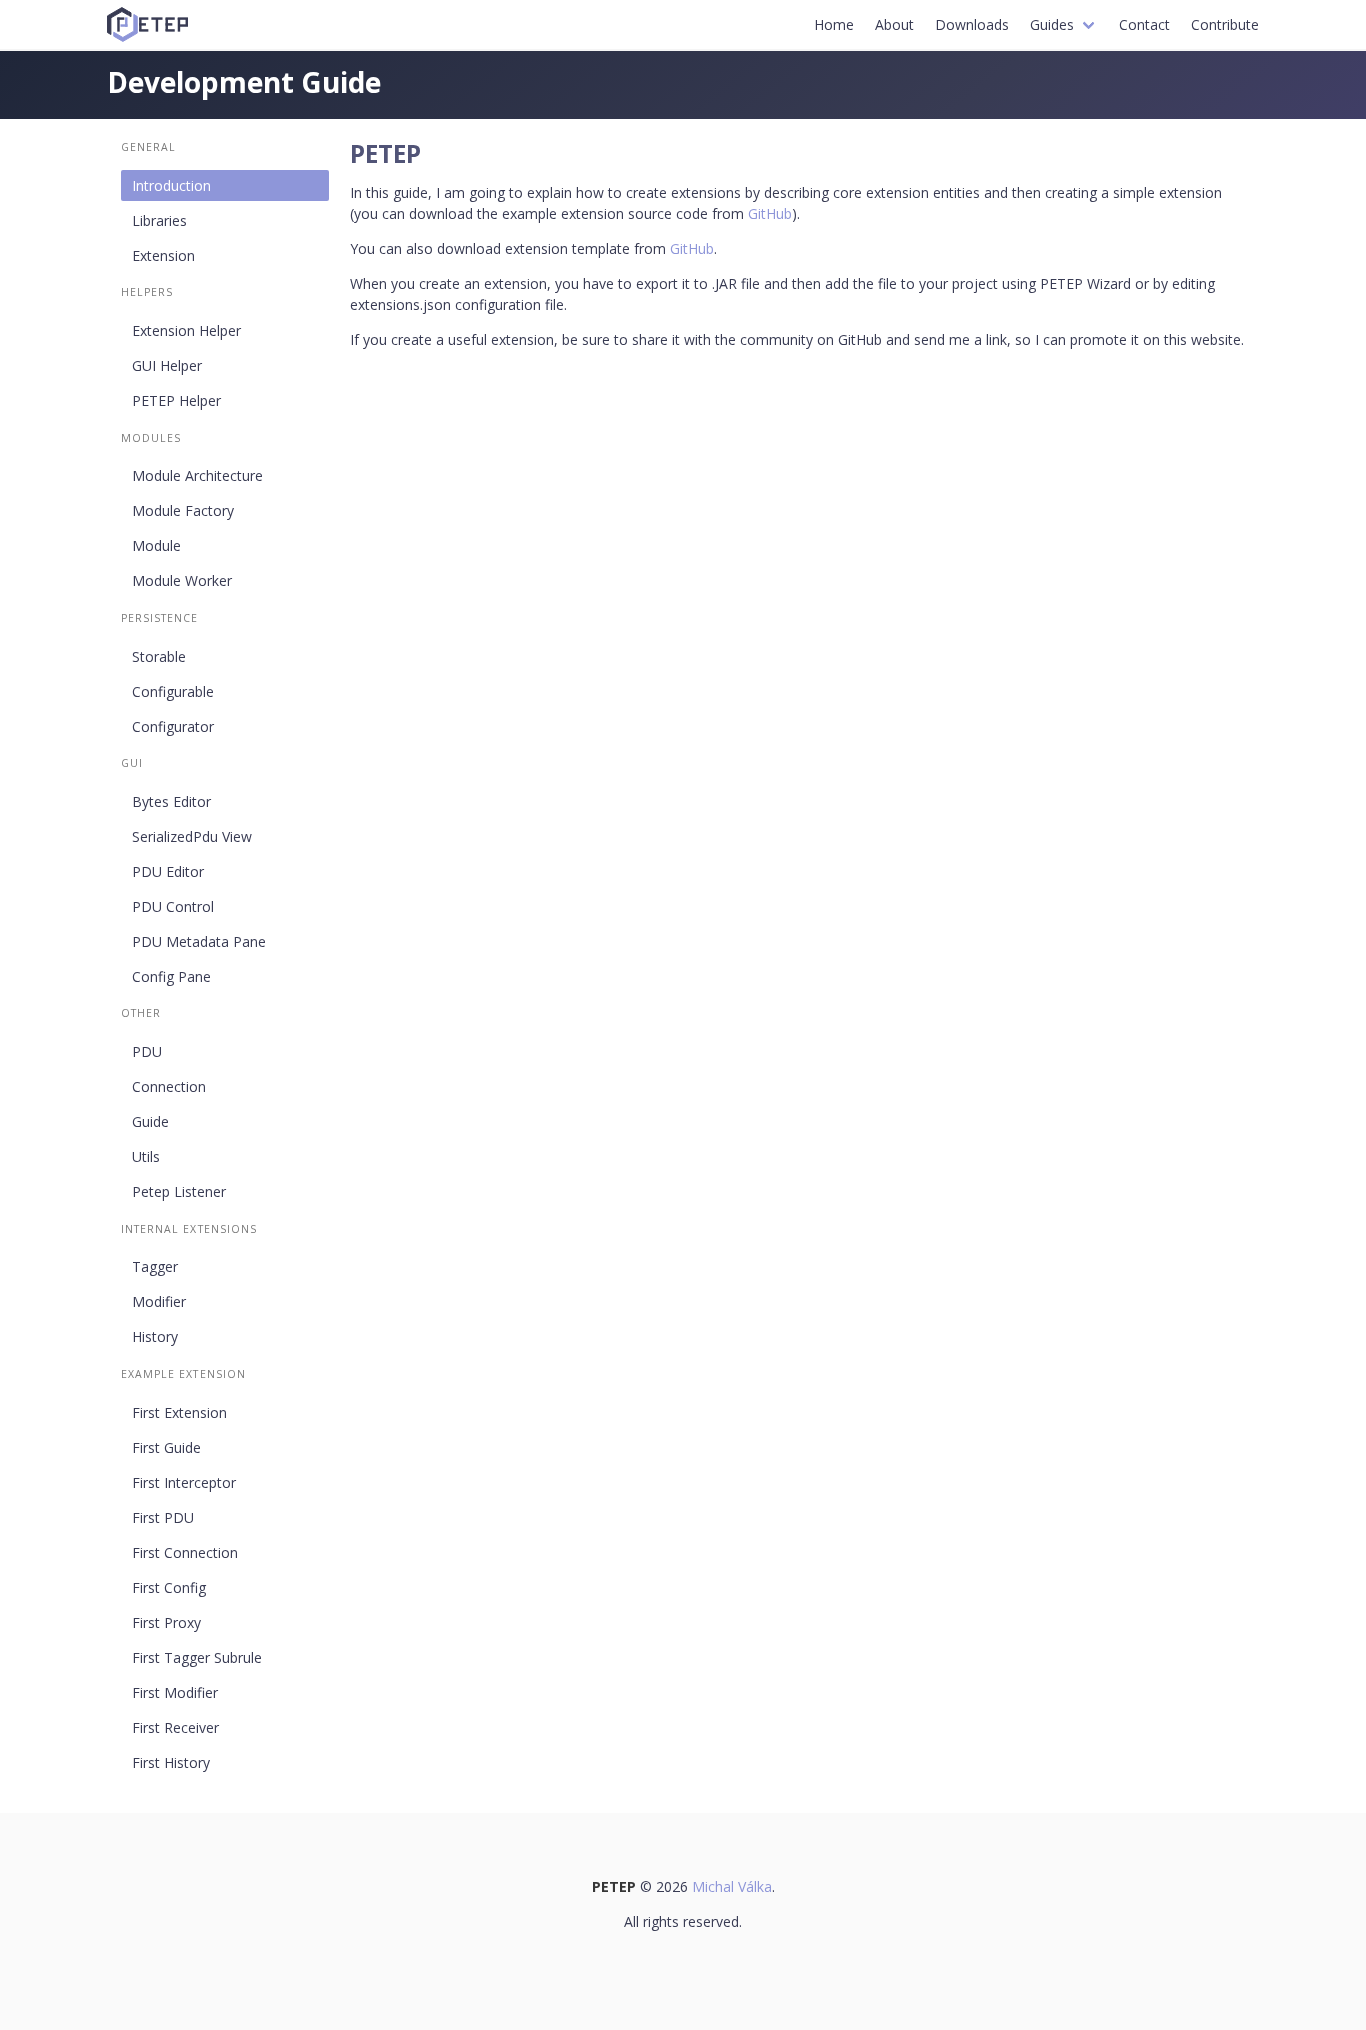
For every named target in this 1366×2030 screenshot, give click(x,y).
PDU (147, 1051)
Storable (159, 656)
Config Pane (171, 976)
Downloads (972, 24)
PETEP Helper (176, 400)
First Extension (179, 1412)
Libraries (159, 220)
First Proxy (166, 1622)
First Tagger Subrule (197, 1657)
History (155, 1336)
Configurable (173, 691)
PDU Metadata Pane (199, 941)
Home (834, 24)
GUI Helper (167, 365)
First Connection (185, 1552)
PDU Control (173, 906)
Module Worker (182, 580)
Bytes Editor (171, 801)
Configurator (173, 726)
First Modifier (175, 1692)
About (894, 24)
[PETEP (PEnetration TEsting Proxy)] (148, 24)
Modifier (159, 1301)
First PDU (163, 1517)
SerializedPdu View (192, 836)
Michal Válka (732, 1886)
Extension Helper (186, 330)
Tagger (155, 1266)
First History (171, 1762)
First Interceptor (184, 1482)
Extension (163, 255)
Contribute (1225, 24)
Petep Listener (179, 1191)
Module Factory (183, 510)
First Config (169, 1587)
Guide (150, 1121)
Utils (146, 1156)
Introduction (171, 185)
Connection (169, 1086)
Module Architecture (197, 475)
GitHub (770, 213)
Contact (1144, 24)
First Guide (166, 1447)
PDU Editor (168, 871)
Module (156, 545)
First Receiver (175, 1727)
